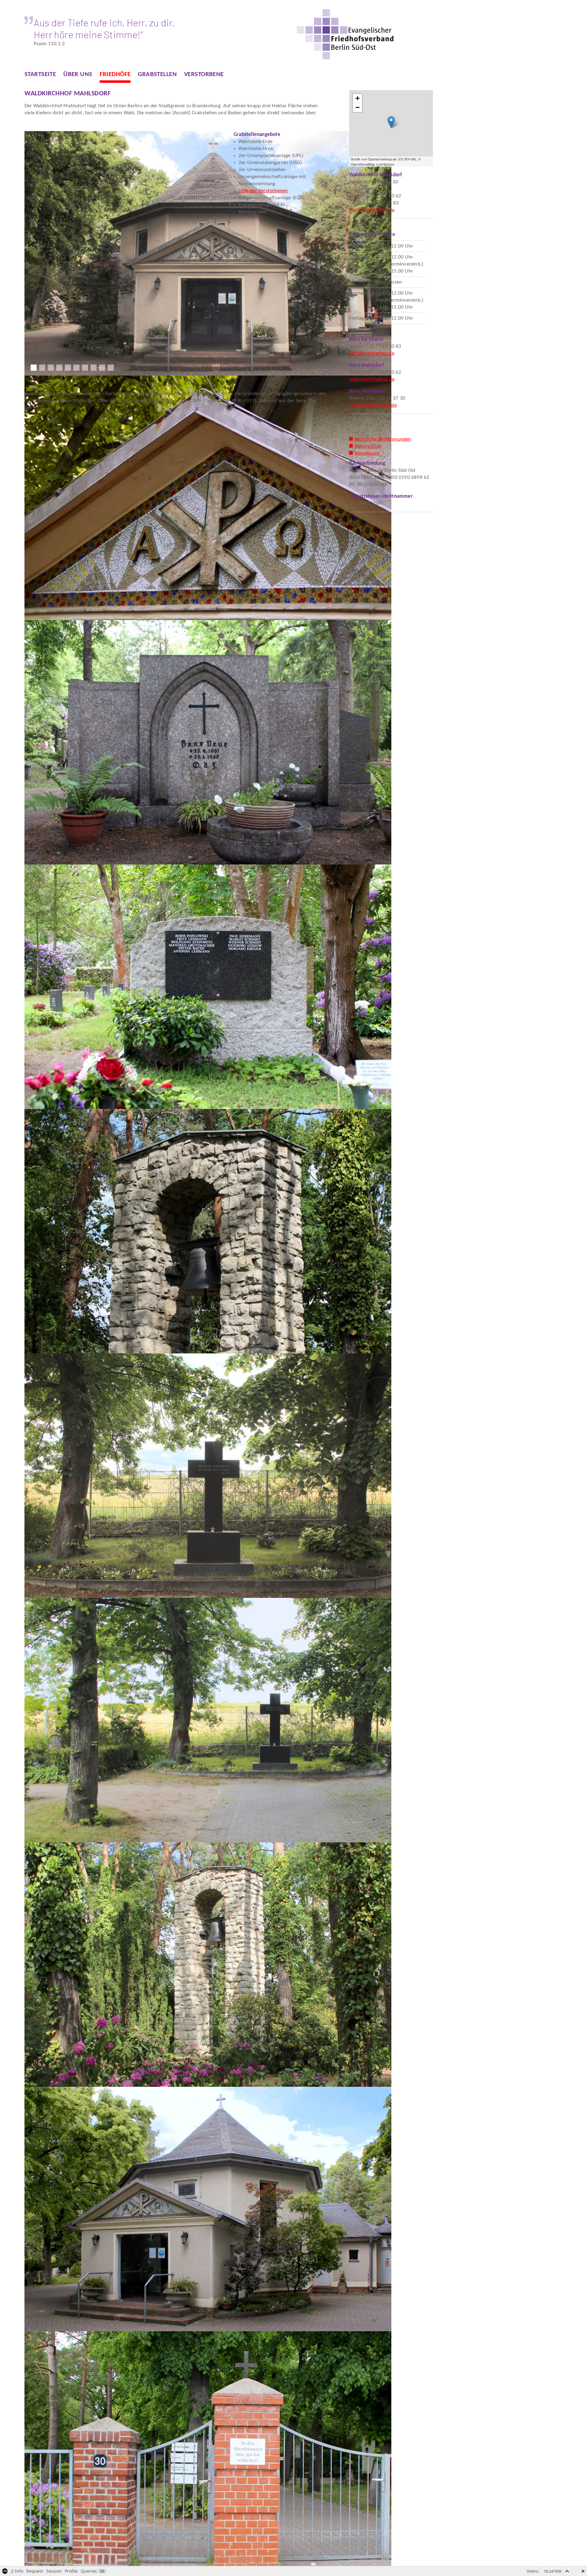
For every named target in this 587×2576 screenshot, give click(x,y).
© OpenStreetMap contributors (386, 161)
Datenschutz (368, 446)
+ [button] (358, 98)
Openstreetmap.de (382, 159)
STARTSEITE (40, 74)
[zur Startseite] (346, 34)
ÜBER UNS (78, 74)
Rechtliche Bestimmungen (383, 439)
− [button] (358, 107)
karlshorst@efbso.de (372, 353)
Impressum (367, 453)
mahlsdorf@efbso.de (372, 210)
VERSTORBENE (204, 74)
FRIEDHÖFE (115, 74)
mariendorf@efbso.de (373, 405)
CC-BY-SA (407, 159)
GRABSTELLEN (157, 74)
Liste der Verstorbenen (263, 191)
